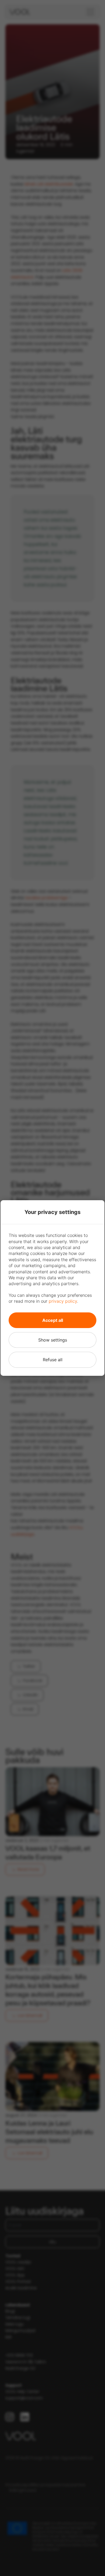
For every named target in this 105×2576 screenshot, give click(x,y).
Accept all (53, 1320)
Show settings (53, 1340)
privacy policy (63, 1301)
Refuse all (53, 1360)
